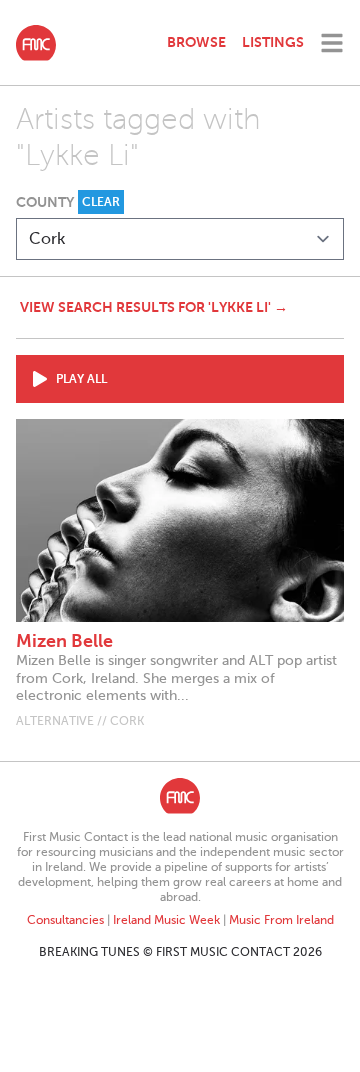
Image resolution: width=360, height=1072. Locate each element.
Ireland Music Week (166, 920)
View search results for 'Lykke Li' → (154, 307)
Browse (196, 42)
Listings (273, 42)
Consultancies (65, 920)
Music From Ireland (281, 920)
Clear (101, 202)
